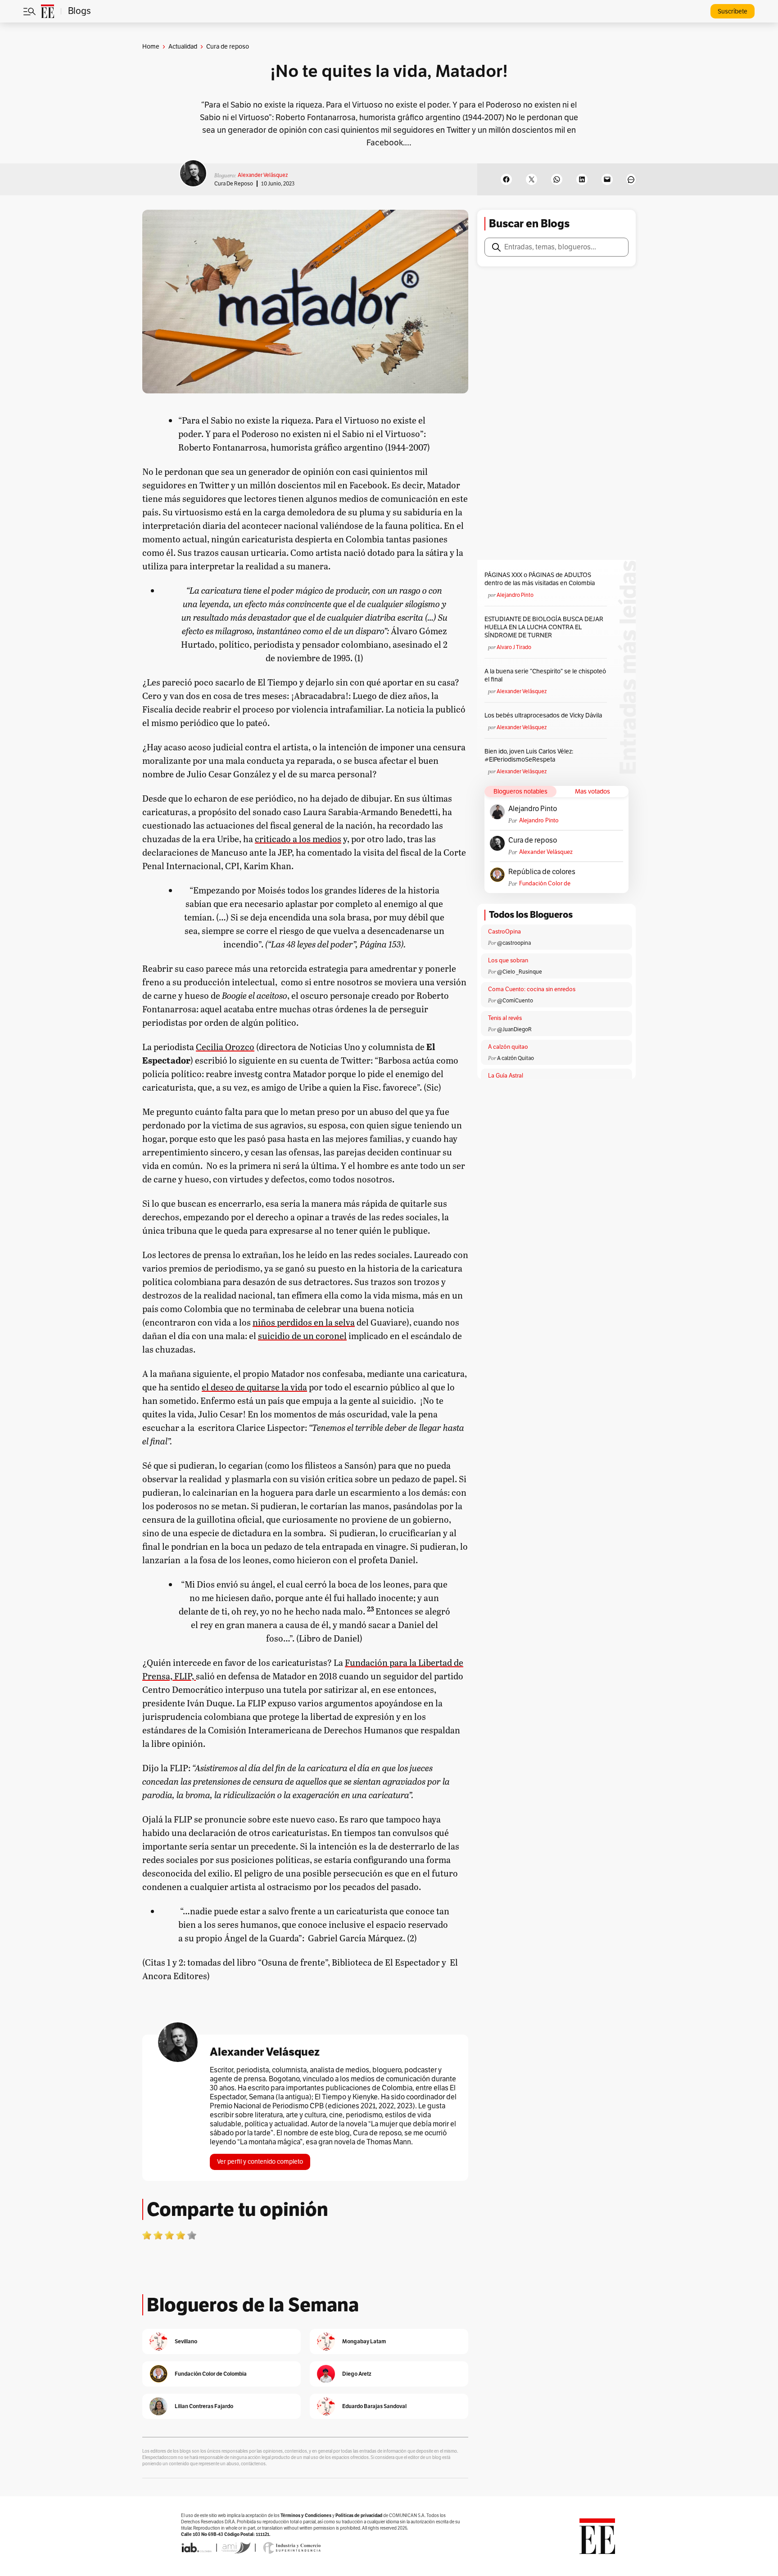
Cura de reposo (234, 184)
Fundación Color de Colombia (545, 884)
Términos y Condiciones (306, 2515)
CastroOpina (504, 932)
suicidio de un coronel (302, 1335)
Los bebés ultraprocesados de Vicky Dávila (545, 715)
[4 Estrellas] (181, 2235)
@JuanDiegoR (514, 1029)
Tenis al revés (505, 1018)
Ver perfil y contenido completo (260, 2162)
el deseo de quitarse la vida (254, 1387)
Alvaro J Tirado (514, 647)
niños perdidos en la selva (304, 1322)
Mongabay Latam (364, 2341)
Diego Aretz (357, 2374)
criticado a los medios (298, 839)
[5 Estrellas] (192, 2235)
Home (151, 47)
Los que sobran (508, 961)
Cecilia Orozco (225, 1047)
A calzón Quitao (516, 1058)
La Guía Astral (506, 1076)
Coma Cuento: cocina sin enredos (532, 989)
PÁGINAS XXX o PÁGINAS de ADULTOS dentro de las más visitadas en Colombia (540, 579)
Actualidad (183, 47)
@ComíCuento (515, 1001)
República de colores (542, 872)
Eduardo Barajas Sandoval (374, 2406)
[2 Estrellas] (158, 2235)
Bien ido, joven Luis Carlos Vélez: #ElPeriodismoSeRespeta (529, 756)
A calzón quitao (508, 1047)
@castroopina (514, 943)
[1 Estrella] (147, 2235)
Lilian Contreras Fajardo (204, 2406)
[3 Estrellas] (169, 2235)
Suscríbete (733, 11)
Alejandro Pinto (515, 595)
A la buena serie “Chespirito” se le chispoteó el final (545, 675)
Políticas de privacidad (359, 2515)
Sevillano (186, 2341)
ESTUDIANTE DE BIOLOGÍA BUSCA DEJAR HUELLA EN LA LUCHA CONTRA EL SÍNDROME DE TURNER (544, 627)
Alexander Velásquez (263, 175)
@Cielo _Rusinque (520, 972)
